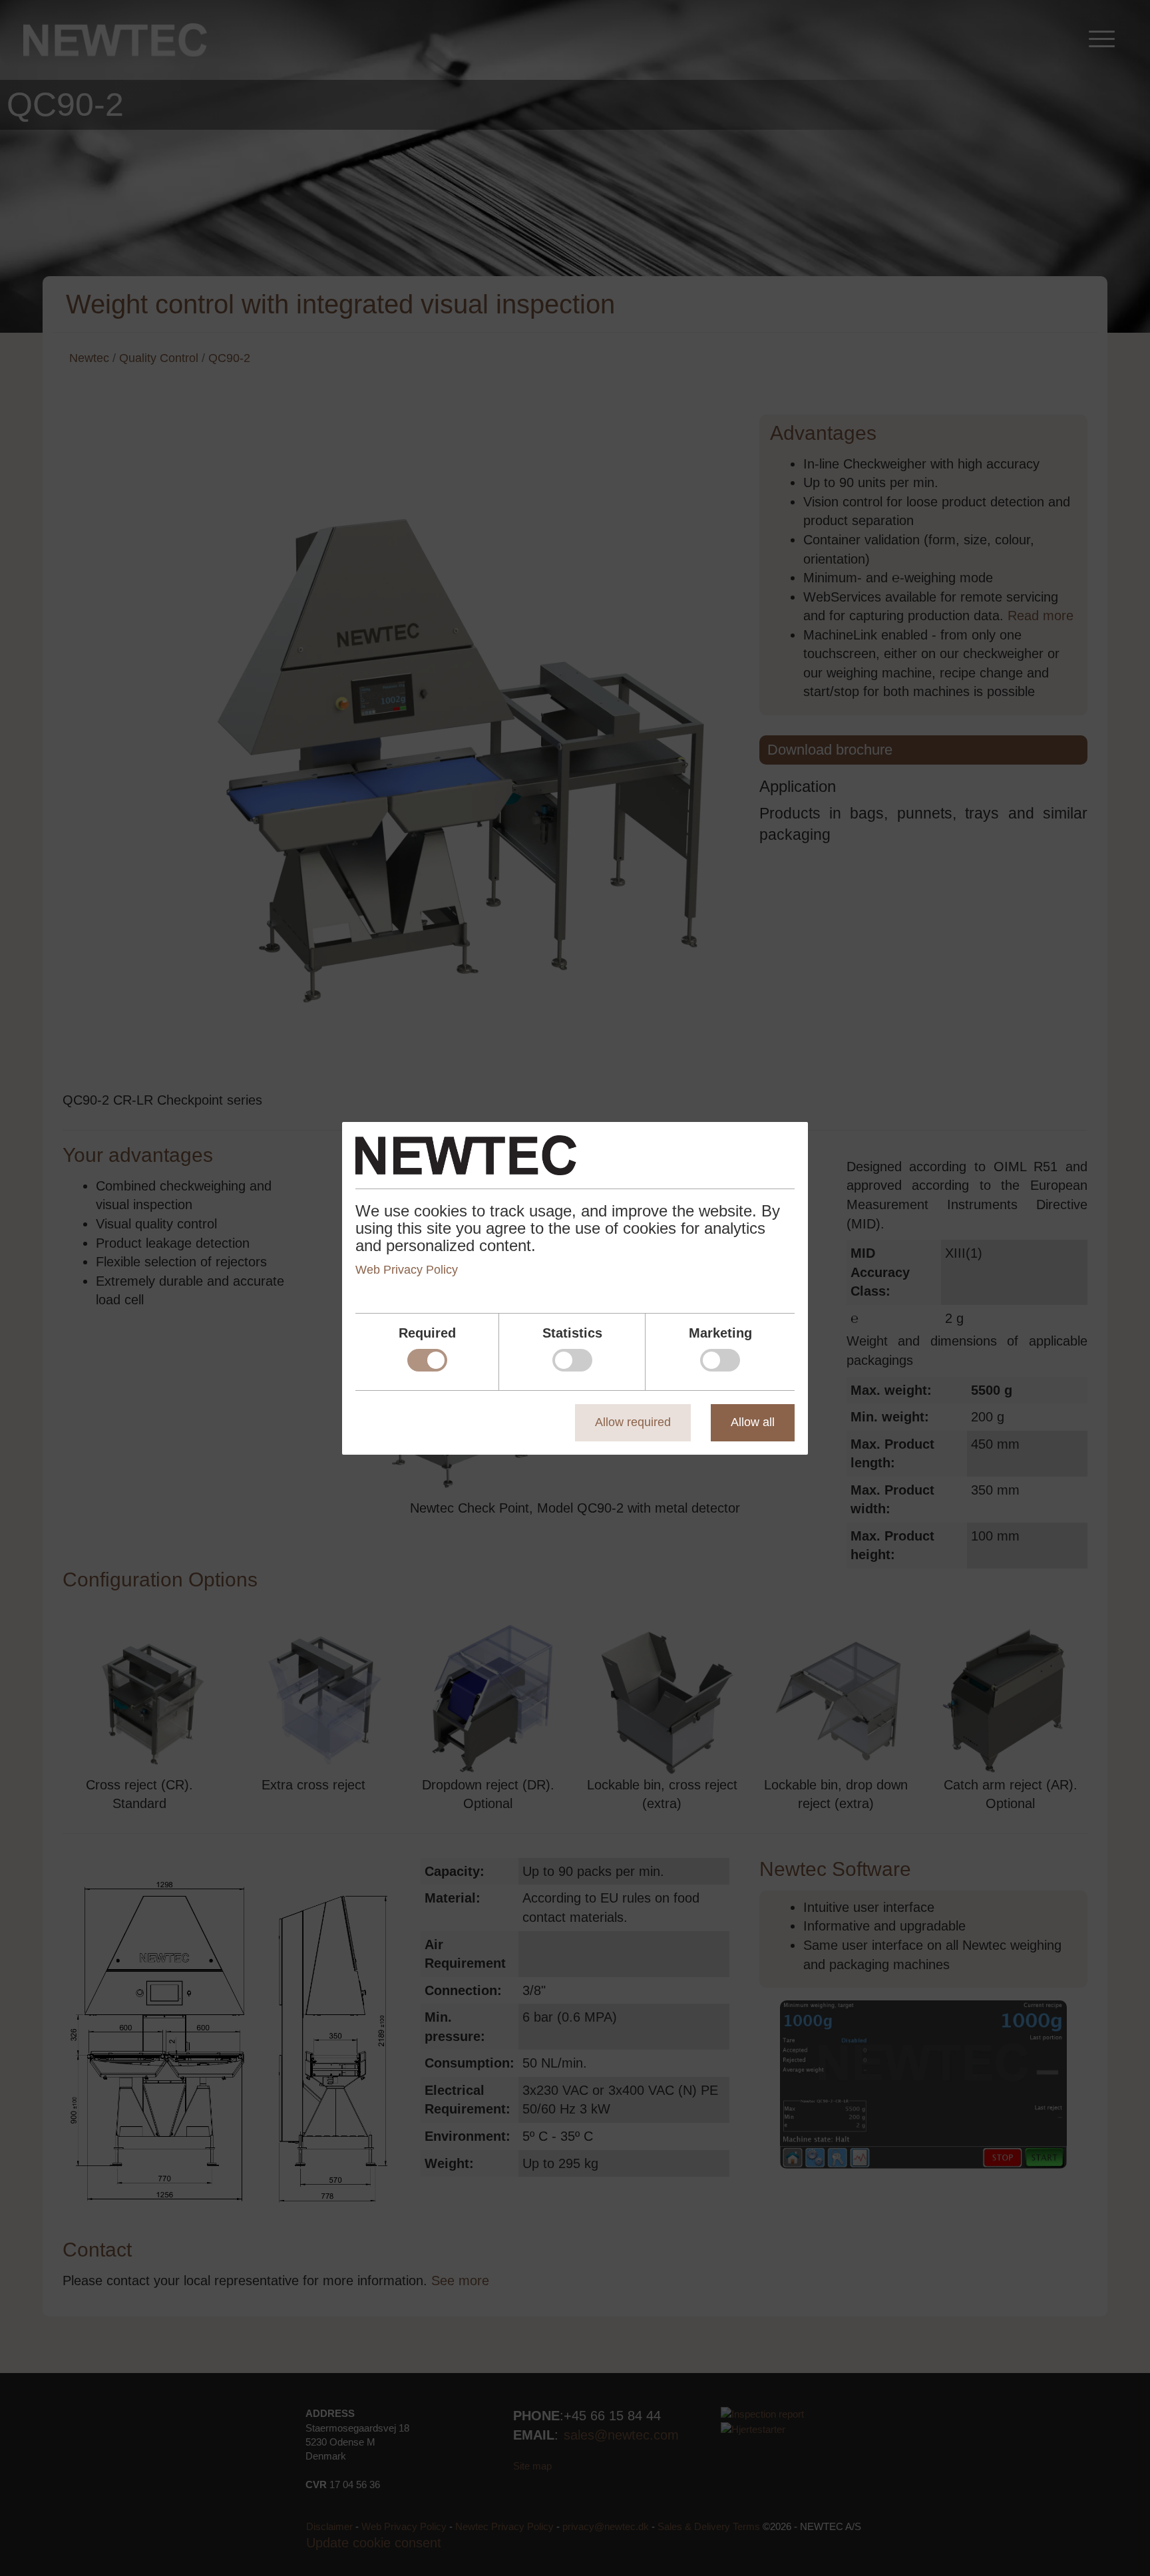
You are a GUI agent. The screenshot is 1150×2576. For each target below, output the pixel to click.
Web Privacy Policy (407, 1270)
